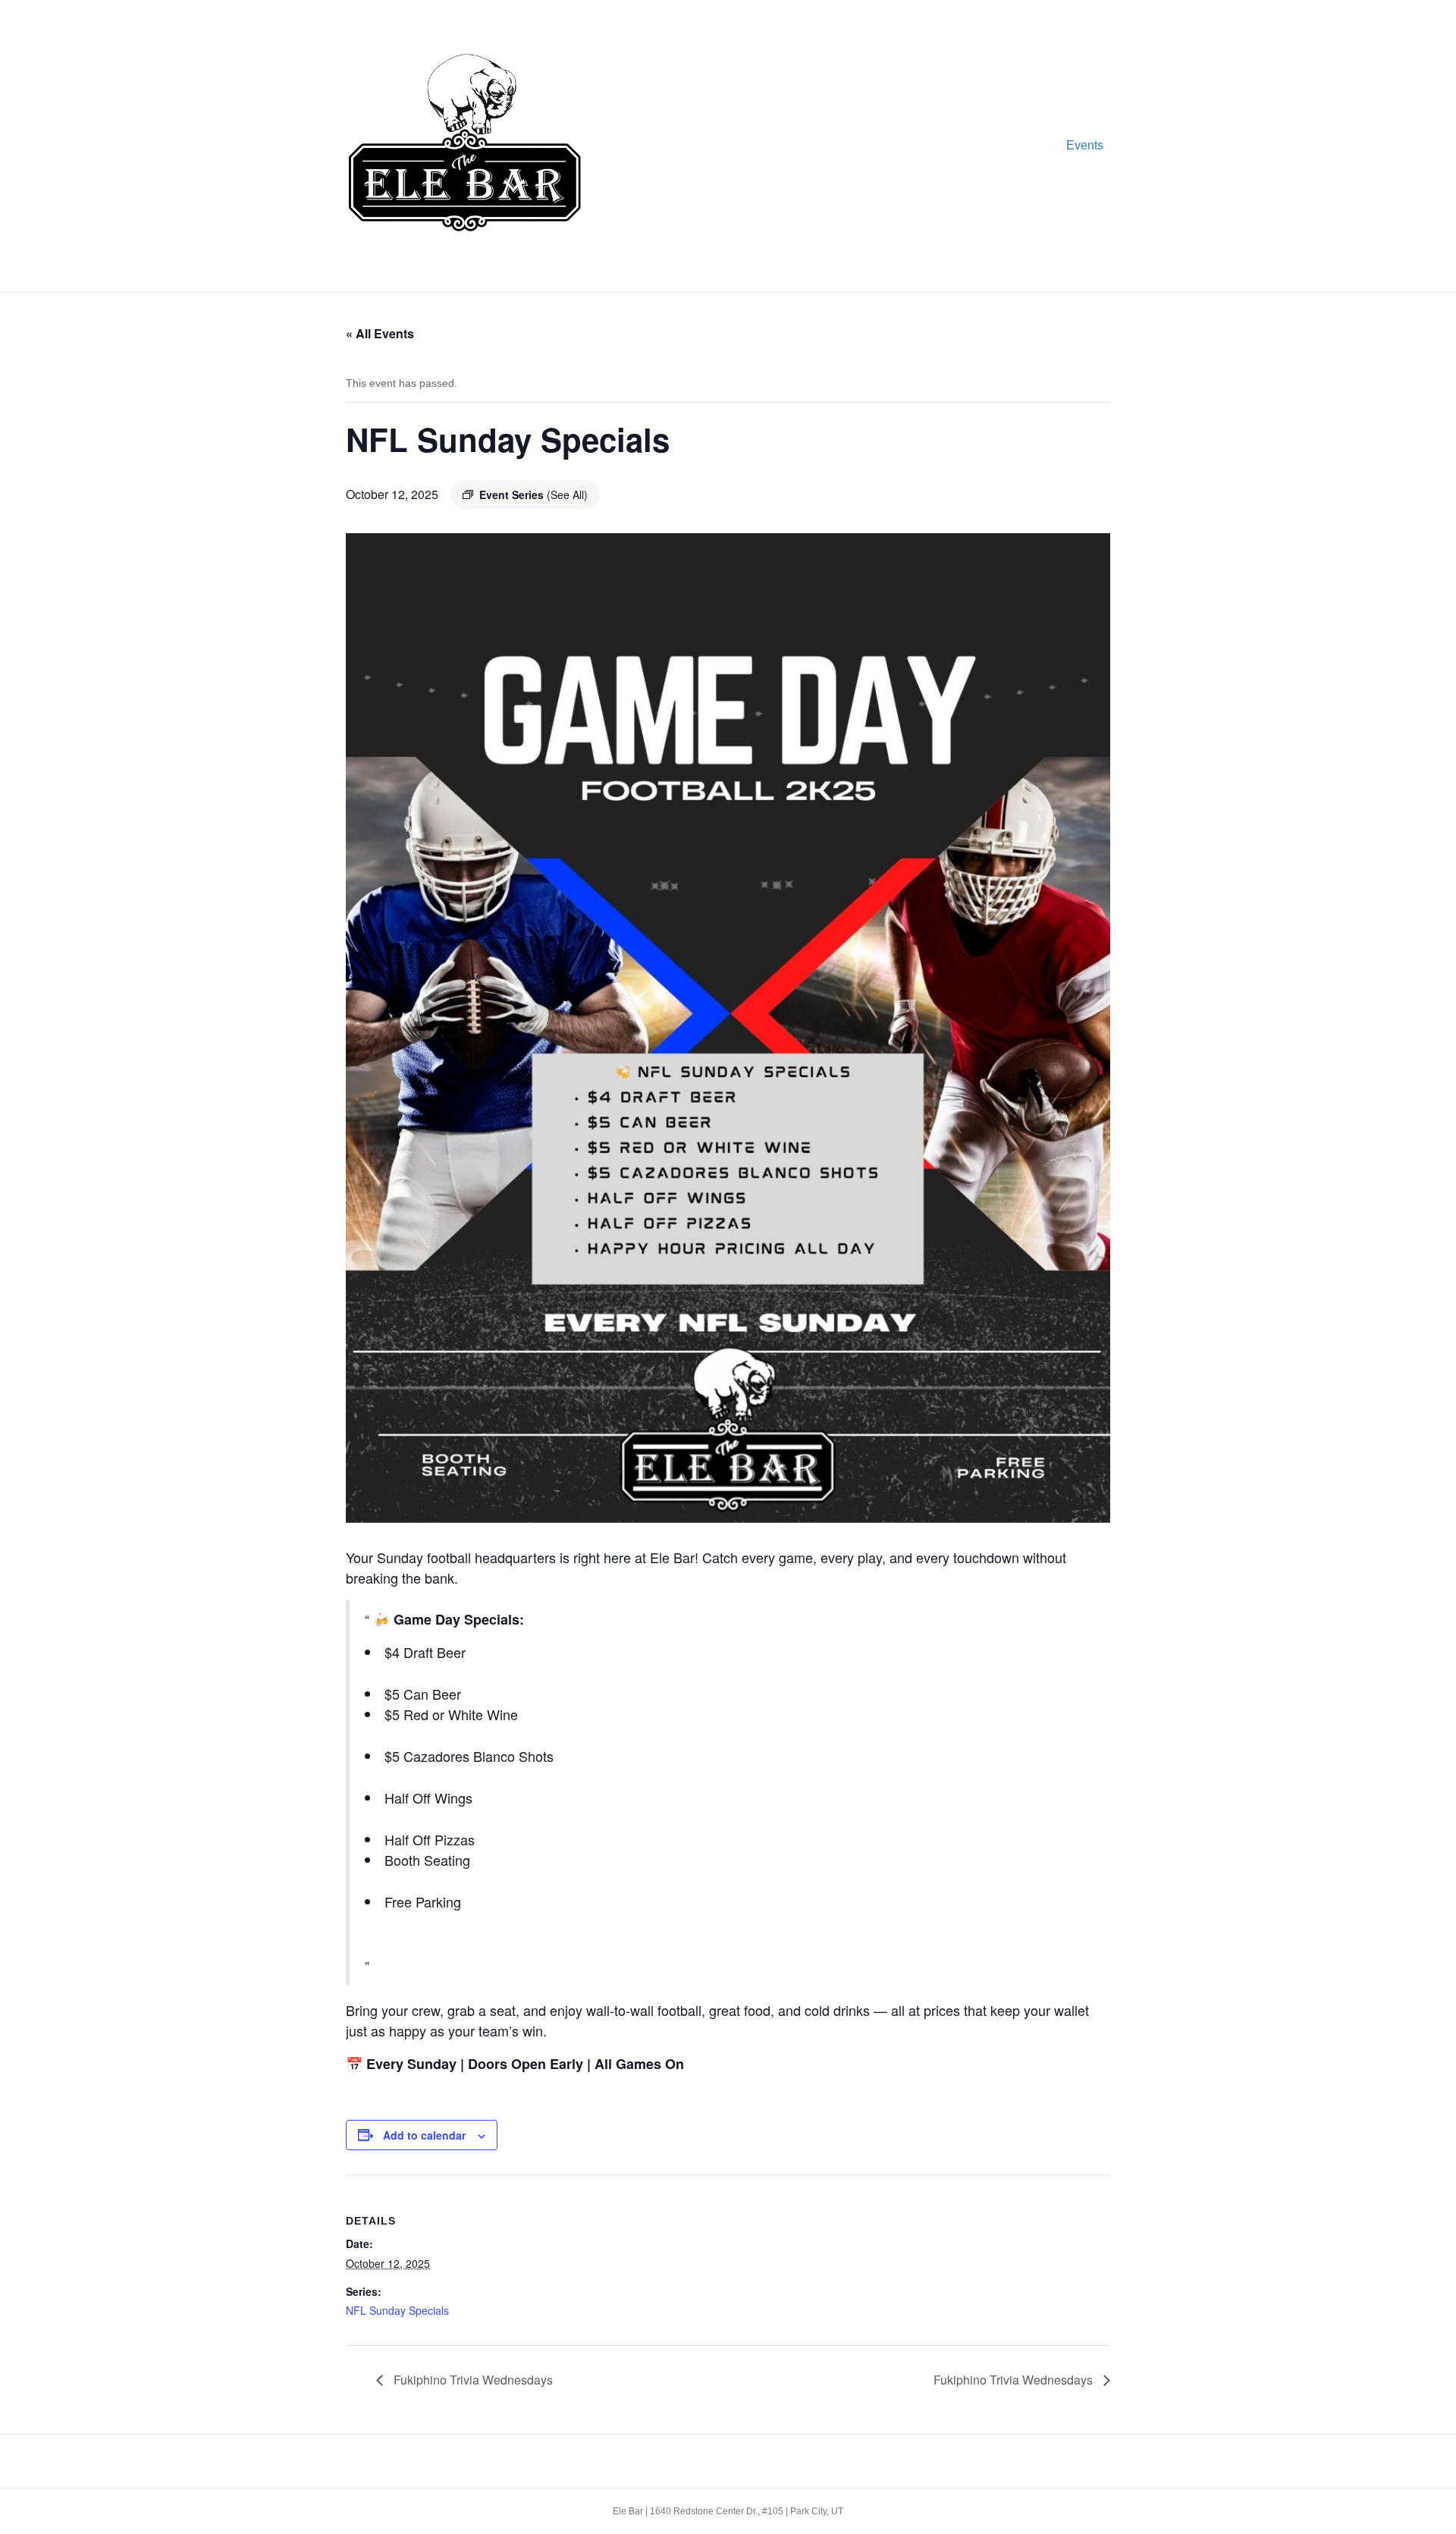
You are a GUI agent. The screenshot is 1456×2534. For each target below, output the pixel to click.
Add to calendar (424, 2135)
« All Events (380, 333)
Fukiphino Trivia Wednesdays (472, 2380)
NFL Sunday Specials (397, 2310)
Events (1085, 145)
